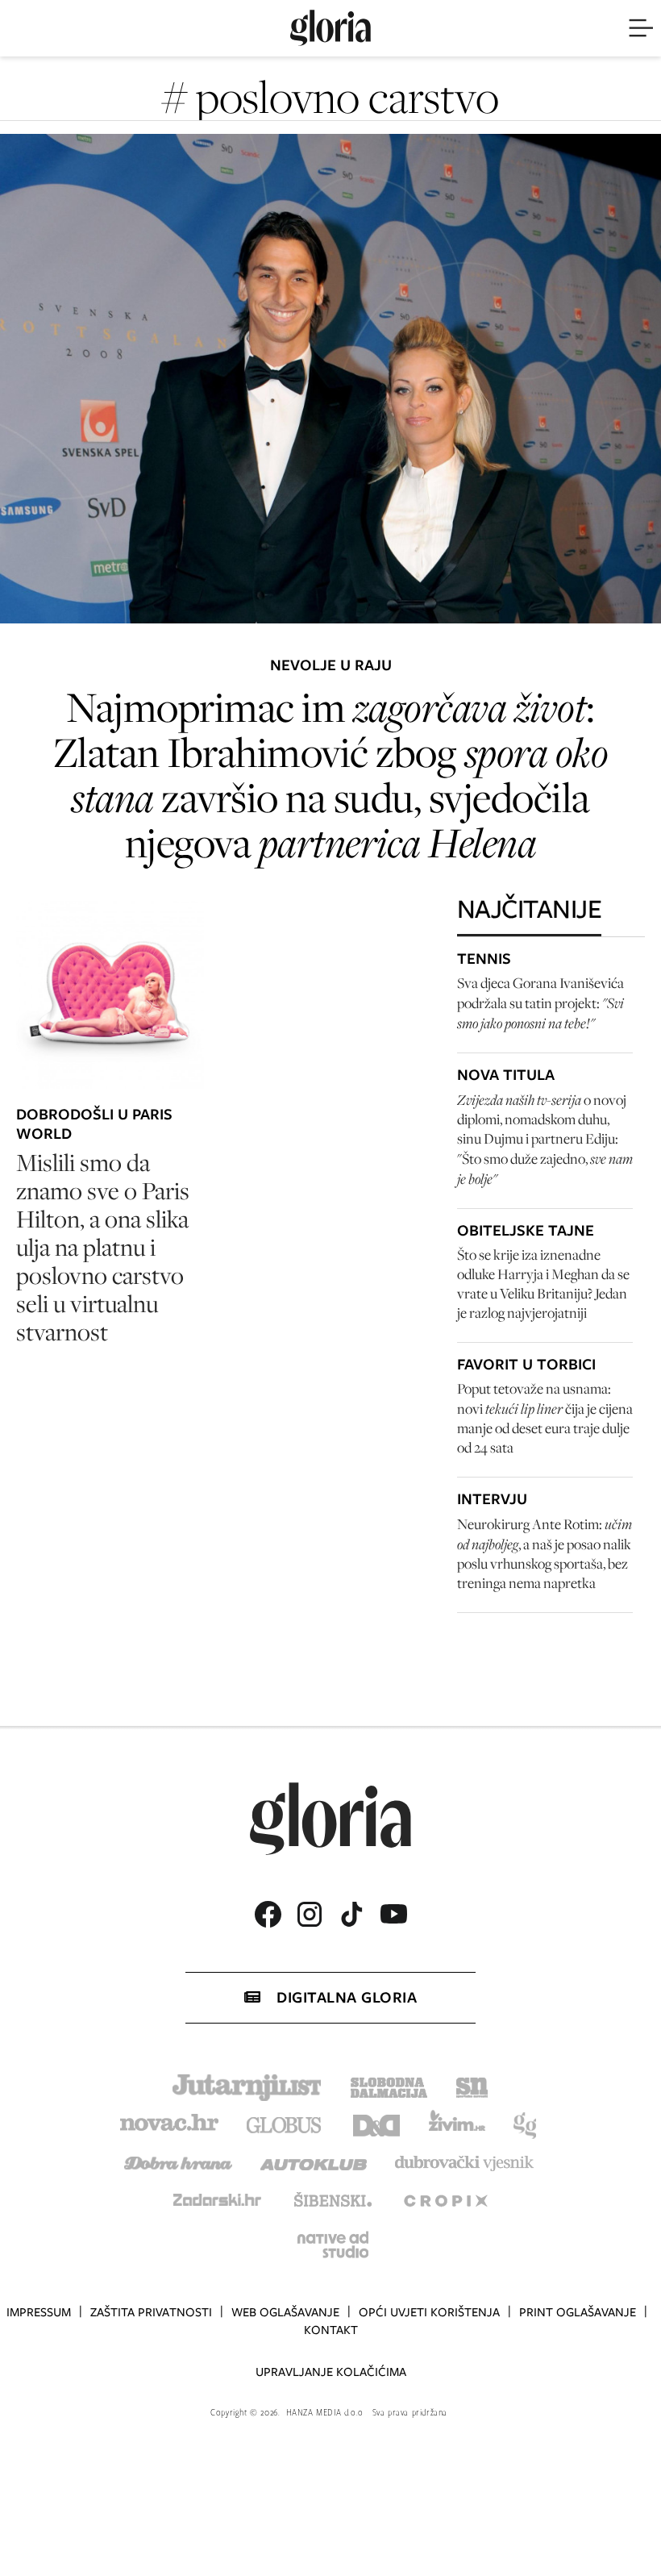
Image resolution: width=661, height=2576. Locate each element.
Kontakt (331, 2330)
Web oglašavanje (285, 2312)
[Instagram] (310, 1914)
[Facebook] (268, 1914)
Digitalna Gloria (347, 1997)
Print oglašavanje (578, 2312)
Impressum (39, 2312)
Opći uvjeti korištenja (429, 2312)
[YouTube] (393, 1914)
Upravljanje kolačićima (331, 2372)
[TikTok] (351, 1914)
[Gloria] (330, 28)
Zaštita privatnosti (151, 2312)
